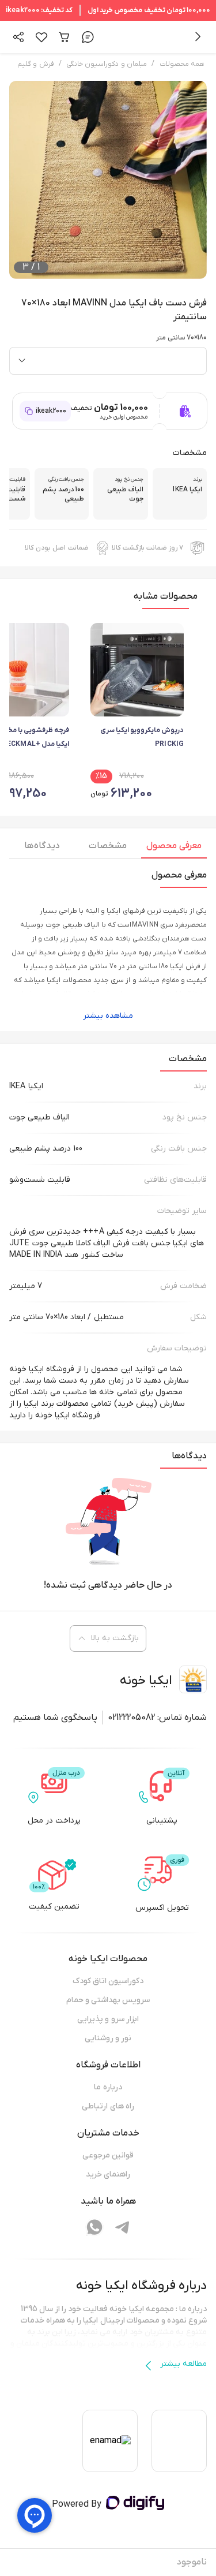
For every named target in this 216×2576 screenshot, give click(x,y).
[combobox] (108, 361)
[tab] (174, 849)
